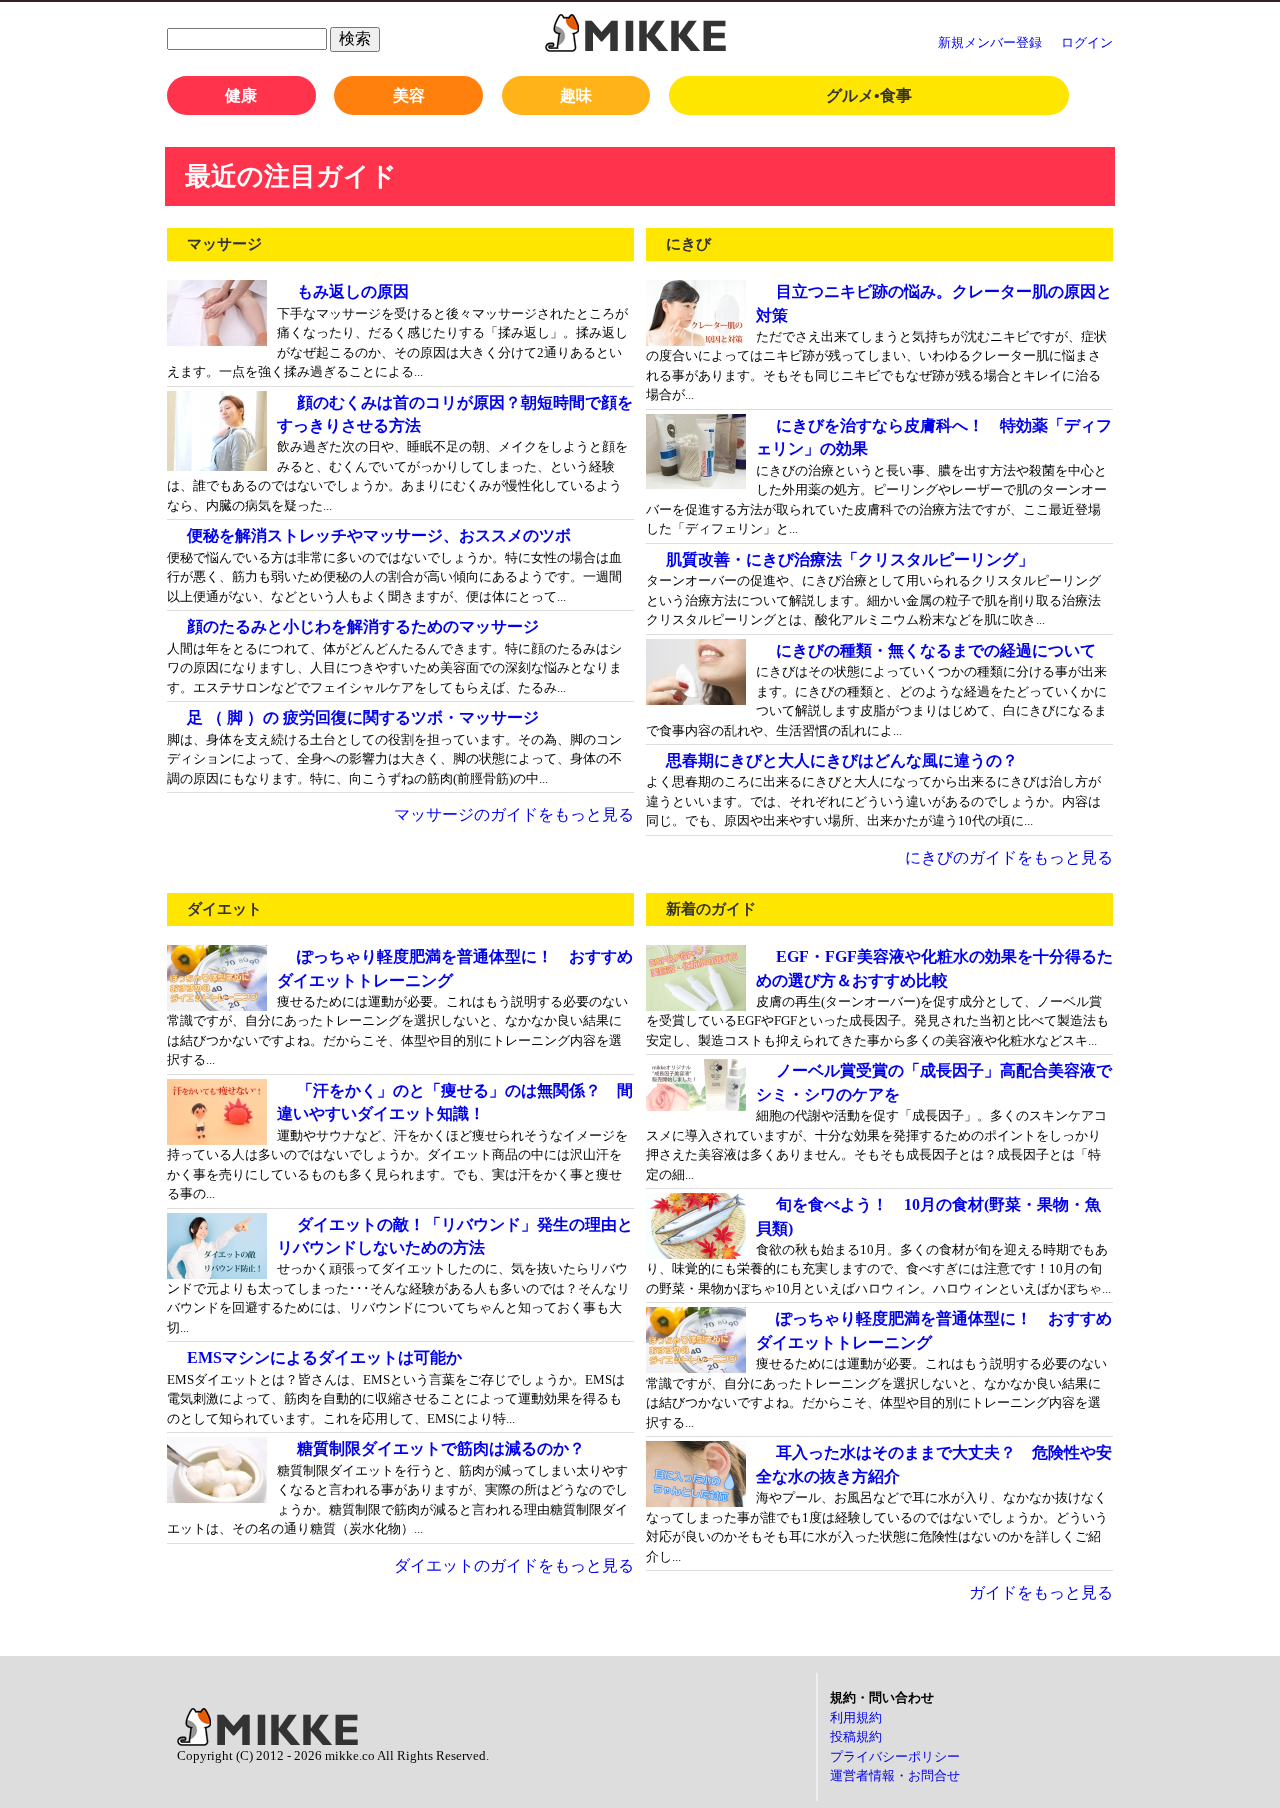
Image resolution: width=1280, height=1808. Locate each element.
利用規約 (856, 1717)
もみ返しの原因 (353, 291)
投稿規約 (856, 1736)
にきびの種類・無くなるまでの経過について (936, 650)
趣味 (576, 95)
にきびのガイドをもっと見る (1009, 857)
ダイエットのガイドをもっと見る (514, 1565)
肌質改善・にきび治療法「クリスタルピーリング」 (850, 559)
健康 (241, 95)
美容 (409, 95)
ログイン (1087, 42)
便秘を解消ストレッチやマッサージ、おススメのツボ (379, 535)
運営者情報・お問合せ (895, 1775)
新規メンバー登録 (990, 42)
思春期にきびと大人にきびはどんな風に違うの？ (842, 760)
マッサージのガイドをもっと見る (514, 814)
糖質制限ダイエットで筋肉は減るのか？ (441, 1448)
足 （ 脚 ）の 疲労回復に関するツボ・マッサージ (363, 717)
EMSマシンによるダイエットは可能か (324, 1357)
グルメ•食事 (869, 95)
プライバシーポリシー (895, 1756)
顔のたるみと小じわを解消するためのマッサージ (363, 626)
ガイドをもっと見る (1041, 1592)
